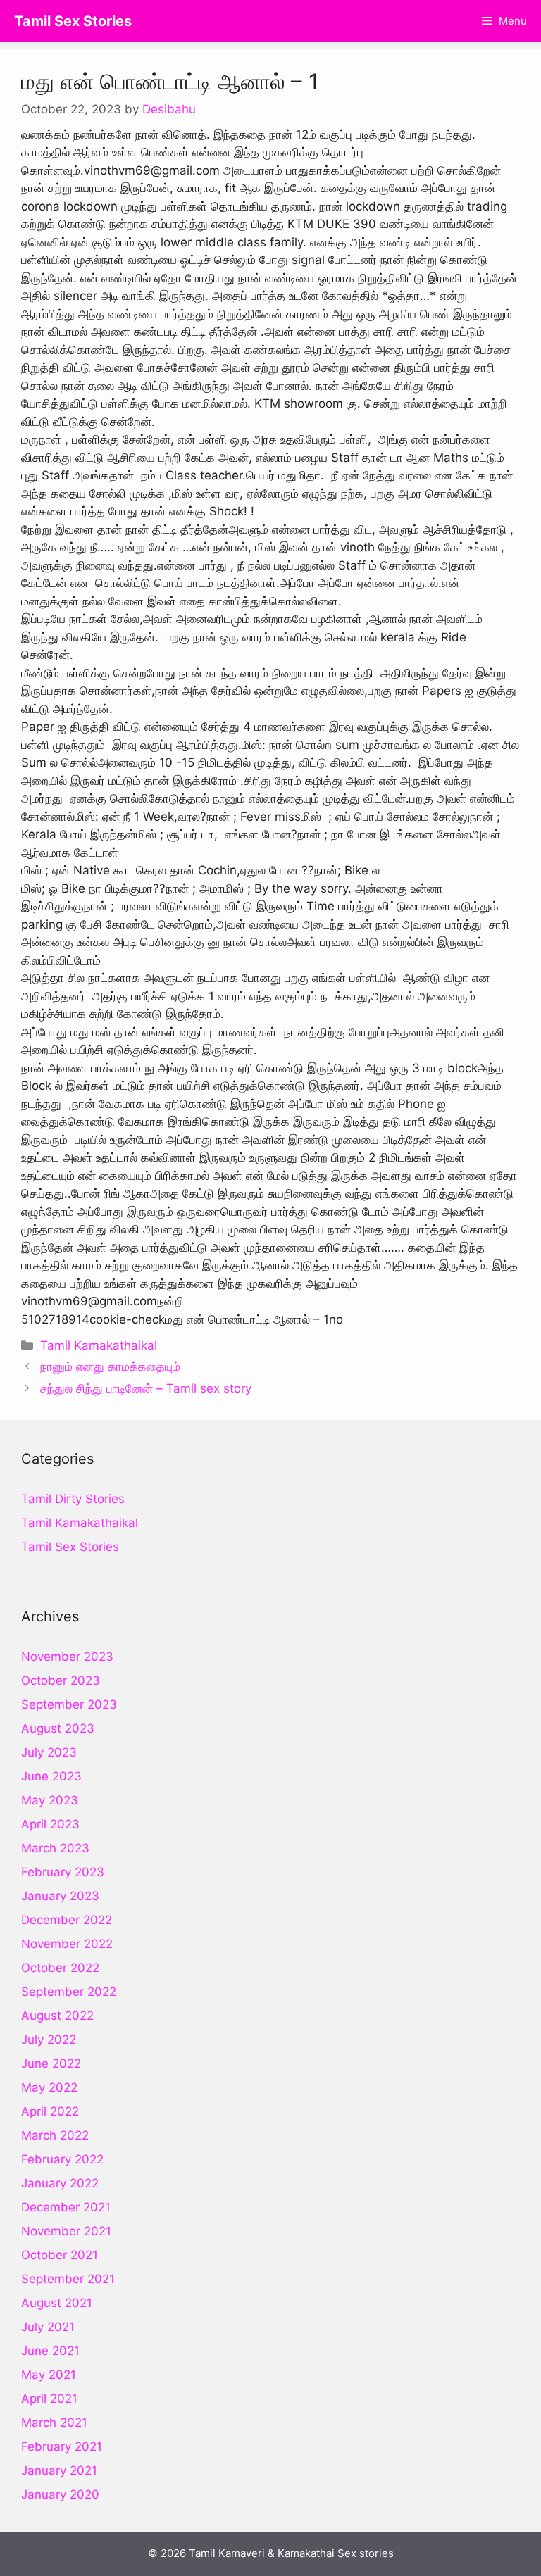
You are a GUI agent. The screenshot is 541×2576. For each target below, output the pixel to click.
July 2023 (49, 1752)
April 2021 (49, 2399)
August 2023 (58, 1728)
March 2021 (54, 2423)
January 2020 (60, 2494)
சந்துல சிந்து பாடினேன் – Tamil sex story (146, 1388)
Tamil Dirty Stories (73, 1499)
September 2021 (68, 2279)
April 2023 (50, 1824)
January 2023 (60, 1896)
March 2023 (55, 1848)
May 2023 (50, 1800)
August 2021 (57, 2303)
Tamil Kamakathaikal (99, 1345)
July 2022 (49, 2040)
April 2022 (50, 2111)
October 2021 (60, 2255)
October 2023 (61, 1680)
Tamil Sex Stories (73, 21)
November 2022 (67, 1944)
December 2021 (66, 2207)
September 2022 (69, 1992)
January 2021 (59, 2470)
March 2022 (55, 2135)
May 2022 (49, 2087)
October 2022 (60, 1968)
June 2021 (50, 2351)
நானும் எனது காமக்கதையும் (110, 1366)
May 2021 (49, 2375)
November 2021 (66, 2231)
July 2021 (48, 2327)
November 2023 (67, 1657)
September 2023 (69, 1704)
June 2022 (51, 2063)
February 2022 (62, 2159)
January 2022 (60, 2183)
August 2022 (57, 2016)
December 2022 (67, 1920)
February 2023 (63, 1872)
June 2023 (51, 1776)
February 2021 (62, 2446)
